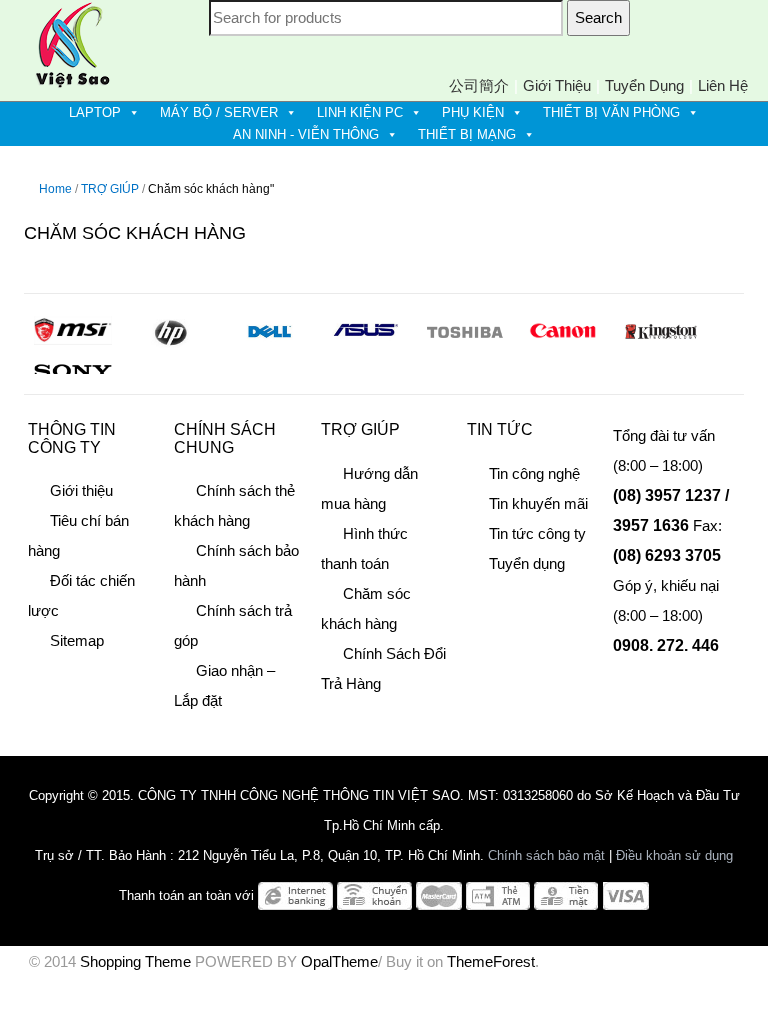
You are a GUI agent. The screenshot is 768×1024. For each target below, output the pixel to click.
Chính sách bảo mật (546, 855)
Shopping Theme (135, 961)
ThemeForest (491, 961)
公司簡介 (479, 85)
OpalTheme (339, 961)
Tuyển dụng (644, 85)
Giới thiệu (557, 85)
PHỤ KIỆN (473, 112)
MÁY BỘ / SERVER (219, 112)
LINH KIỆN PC (360, 112)
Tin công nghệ (534, 473)
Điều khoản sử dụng (674, 855)
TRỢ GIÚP (110, 189)
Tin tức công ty (537, 533)
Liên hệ (723, 85)
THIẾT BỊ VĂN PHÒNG (611, 112)
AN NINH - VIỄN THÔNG (306, 134)
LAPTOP (95, 112)
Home (55, 189)
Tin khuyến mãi (538, 503)
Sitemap (77, 640)
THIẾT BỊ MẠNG (467, 134)
